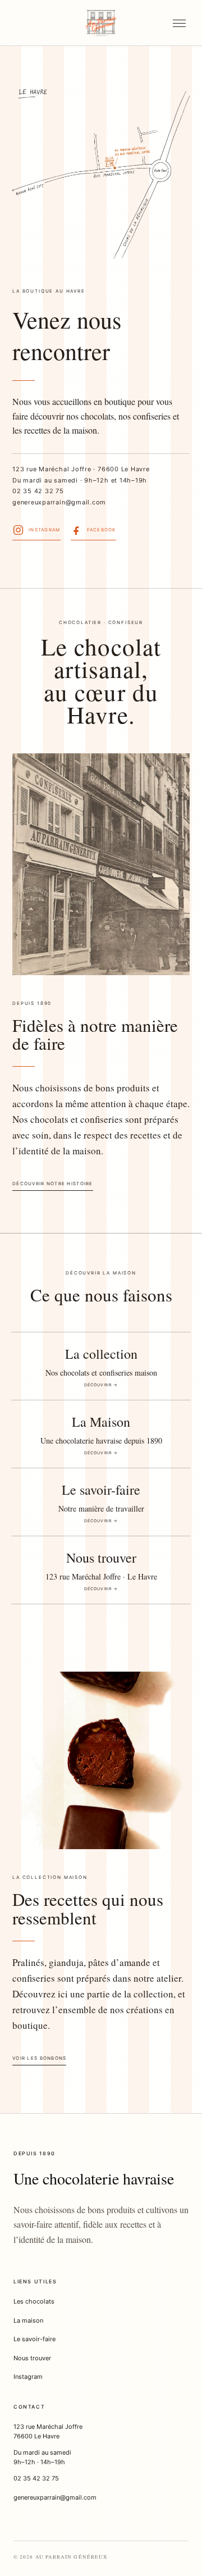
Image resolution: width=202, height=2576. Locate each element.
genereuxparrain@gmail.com (59, 502)
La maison (28, 2320)
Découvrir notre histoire (53, 1184)
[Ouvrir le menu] (179, 23)
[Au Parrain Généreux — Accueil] (101, 23)
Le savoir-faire (35, 2339)
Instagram (28, 2377)
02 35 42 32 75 (38, 491)
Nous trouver (32, 2358)
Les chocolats (34, 2301)
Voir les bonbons (39, 2058)
